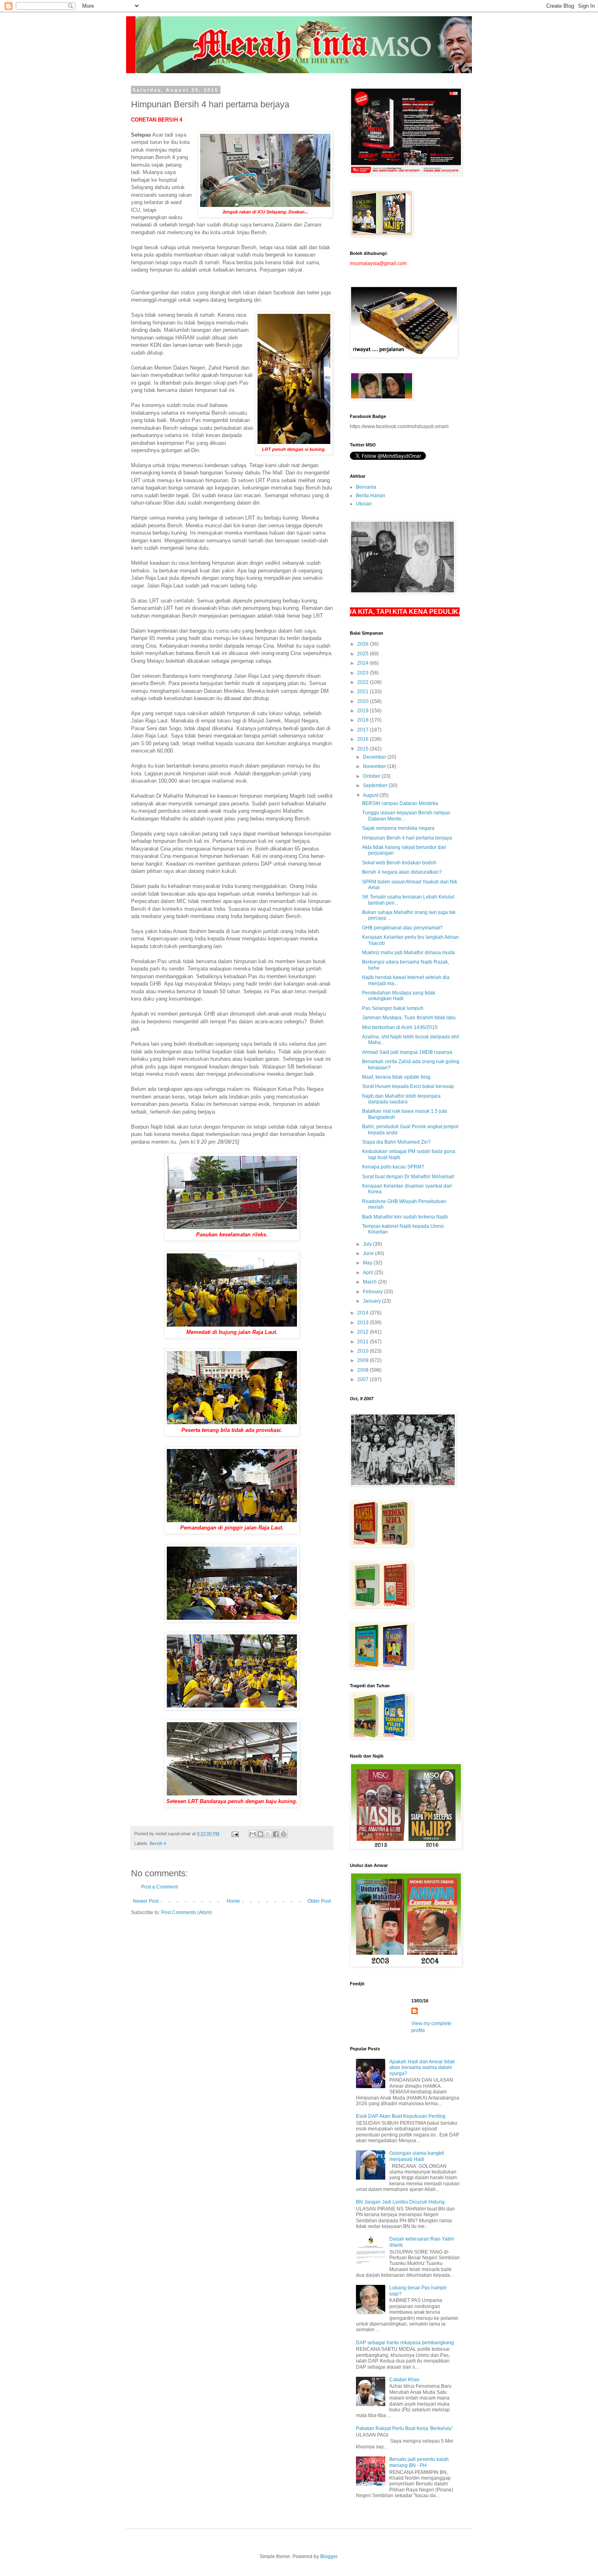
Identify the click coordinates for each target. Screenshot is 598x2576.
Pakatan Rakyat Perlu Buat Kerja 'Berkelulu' (404, 2428)
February (373, 1292)
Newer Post (146, 1901)
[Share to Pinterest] (284, 1834)
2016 (363, 739)
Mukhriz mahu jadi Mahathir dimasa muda (408, 953)
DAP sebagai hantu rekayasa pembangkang (405, 2343)
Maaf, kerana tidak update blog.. (397, 1077)
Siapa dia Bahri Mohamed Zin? (396, 1142)
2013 (363, 1323)
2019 (363, 711)
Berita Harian (371, 496)
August (371, 795)
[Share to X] (268, 1834)
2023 (363, 673)
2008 (363, 1370)
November (375, 766)
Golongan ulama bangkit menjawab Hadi (417, 2156)
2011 (363, 1342)
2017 (363, 730)
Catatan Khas (404, 2380)
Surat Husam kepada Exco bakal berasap (408, 1086)
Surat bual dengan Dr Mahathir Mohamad (408, 1177)
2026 (363, 644)
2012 (363, 1332)
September (376, 785)
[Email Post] (235, 1834)
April (369, 1273)
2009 (363, 1360)
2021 (363, 692)
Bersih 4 (158, 1843)
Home (233, 1901)
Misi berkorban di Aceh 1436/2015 (400, 1027)
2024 (363, 663)
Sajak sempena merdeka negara (398, 828)
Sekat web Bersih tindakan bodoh (399, 863)
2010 (363, 1351)
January (372, 1301)
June (369, 1253)
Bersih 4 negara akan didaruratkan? (402, 872)
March (370, 1282)
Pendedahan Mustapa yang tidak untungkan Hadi (399, 996)
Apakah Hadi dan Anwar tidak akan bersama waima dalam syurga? (422, 2068)
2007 (363, 1379)
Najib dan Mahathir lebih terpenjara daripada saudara (401, 1099)
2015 (363, 749)
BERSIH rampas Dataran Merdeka (400, 803)
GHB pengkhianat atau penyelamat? (402, 928)
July (368, 1244)
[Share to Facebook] (276, 1834)
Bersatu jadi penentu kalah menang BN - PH (419, 2462)
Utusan (364, 504)
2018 (363, 720)
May (368, 1263)
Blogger (329, 2556)
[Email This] (253, 1834)
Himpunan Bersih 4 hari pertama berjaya (407, 838)
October (372, 776)
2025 (363, 654)
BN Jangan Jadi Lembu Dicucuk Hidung (400, 2202)
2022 (363, 682)
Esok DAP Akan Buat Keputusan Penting (401, 2116)
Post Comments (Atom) (187, 1912)
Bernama (366, 487)
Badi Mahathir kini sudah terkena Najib (405, 1217)
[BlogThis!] (260, 1834)
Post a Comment (159, 1887)
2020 (363, 701)
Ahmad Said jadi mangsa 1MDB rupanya (407, 1052)
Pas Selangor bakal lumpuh (393, 1008)
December (375, 757)
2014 (363, 1313)
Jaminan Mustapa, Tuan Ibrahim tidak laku (409, 1018)
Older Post (319, 1901)
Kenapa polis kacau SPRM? (393, 1167)
